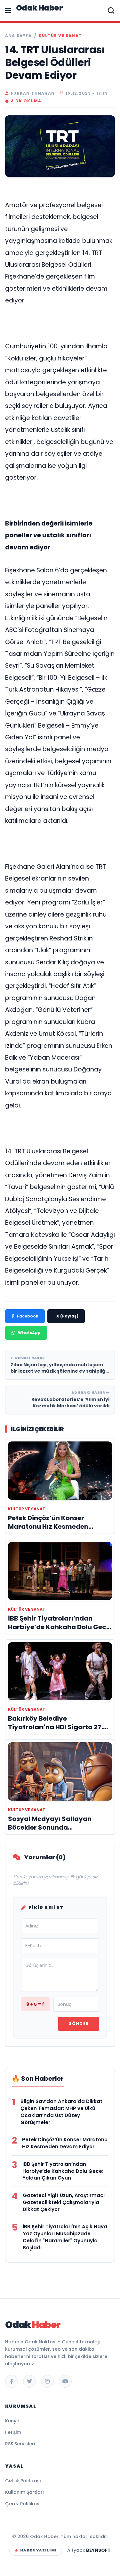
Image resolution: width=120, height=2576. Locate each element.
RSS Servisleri (20, 2444)
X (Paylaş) (67, 1316)
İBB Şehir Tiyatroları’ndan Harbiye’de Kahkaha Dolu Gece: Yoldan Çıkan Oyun (63, 2171)
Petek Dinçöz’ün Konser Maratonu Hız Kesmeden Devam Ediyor (65, 2143)
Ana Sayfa (18, 36)
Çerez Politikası (23, 2504)
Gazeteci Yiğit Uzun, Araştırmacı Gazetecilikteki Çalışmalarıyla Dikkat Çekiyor (64, 2202)
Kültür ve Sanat (60, 36)
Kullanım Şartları (24, 2492)
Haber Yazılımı (38, 2550)
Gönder (79, 2024)
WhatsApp (29, 1333)
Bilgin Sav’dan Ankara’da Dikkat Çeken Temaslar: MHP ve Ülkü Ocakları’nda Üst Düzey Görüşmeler (61, 2112)
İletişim (13, 2432)
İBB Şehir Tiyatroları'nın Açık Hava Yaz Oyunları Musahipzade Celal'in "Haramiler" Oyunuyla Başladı (65, 2237)
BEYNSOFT (98, 2550)
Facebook (28, 1316)
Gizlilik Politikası (23, 2481)
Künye (12, 2421)
